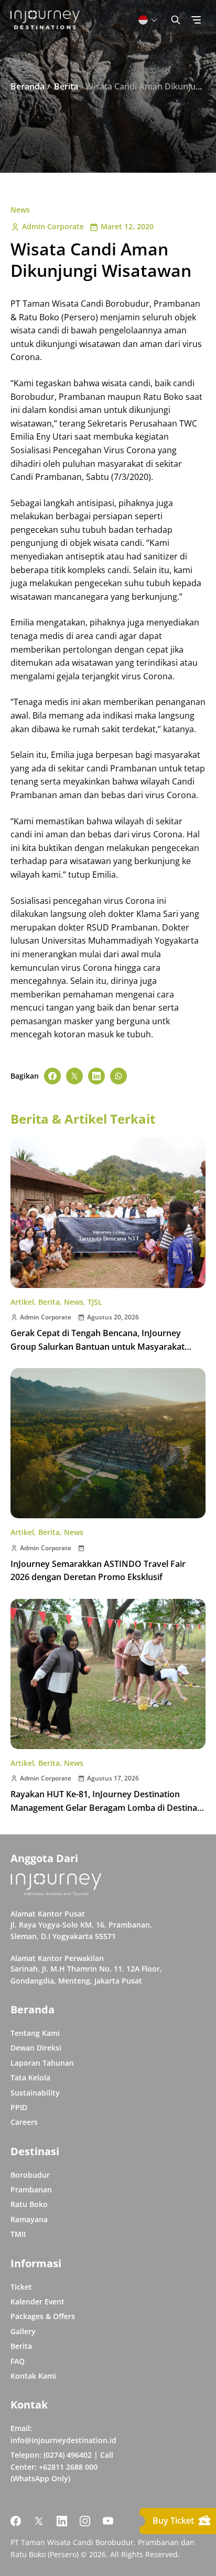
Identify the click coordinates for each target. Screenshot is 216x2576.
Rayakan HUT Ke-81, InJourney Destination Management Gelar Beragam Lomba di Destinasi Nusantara (107, 1807)
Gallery (23, 2331)
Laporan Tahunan (42, 2063)
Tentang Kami (35, 2033)
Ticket (21, 2287)
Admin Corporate (53, 226)
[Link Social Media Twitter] (39, 2521)
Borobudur (30, 2175)
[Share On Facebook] (52, 1076)
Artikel (22, 1302)
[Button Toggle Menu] (196, 20)
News (20, 210)
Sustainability (35, 2093)
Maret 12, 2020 (127, 226)
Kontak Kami (33, 2376)
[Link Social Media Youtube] (108, 2521)
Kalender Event (37, 2301)
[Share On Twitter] (74, 1076)
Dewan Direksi (36, 2048)
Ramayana (29, 2219)
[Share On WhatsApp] (118, 1076)
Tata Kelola (30, 2077)
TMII (18, 2234)
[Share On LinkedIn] (96, 1076)
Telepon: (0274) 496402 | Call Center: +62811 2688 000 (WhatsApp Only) (62, 2467)
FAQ (18, 2361)
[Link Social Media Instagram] (85, 2521)
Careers (24, 2122)
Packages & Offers (43, 2316)
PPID (19, 2107)
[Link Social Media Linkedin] (62, 2521)
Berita (49, 1302)
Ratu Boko (29, 2204)
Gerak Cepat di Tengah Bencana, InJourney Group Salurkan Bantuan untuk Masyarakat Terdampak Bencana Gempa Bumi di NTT (98, 1346)
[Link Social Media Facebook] (16, 2521)
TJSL (95, 1302)
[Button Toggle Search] (176, 20)
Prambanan (31, 2189)
